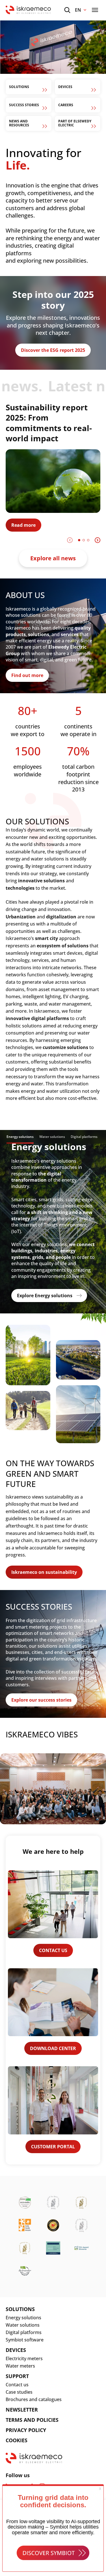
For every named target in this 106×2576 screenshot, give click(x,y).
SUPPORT (17, 2376)
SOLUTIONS (20, 2309)
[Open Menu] (95, 10)
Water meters (20, 2366)
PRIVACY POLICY (26, 2430)
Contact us (17, 2385)
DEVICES (16, 2350)
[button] (79, 540)
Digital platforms (24, 2332)
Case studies (19, 2392)
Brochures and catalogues (34, 2399)
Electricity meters (24, 2358)
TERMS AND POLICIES (32, 2420)
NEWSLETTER (22, 2410)
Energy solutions (23, 2318)
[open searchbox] (67, 10)
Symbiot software (25, 2340)
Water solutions (23, 2325)
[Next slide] (98, 540)
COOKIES (17, 2440)
